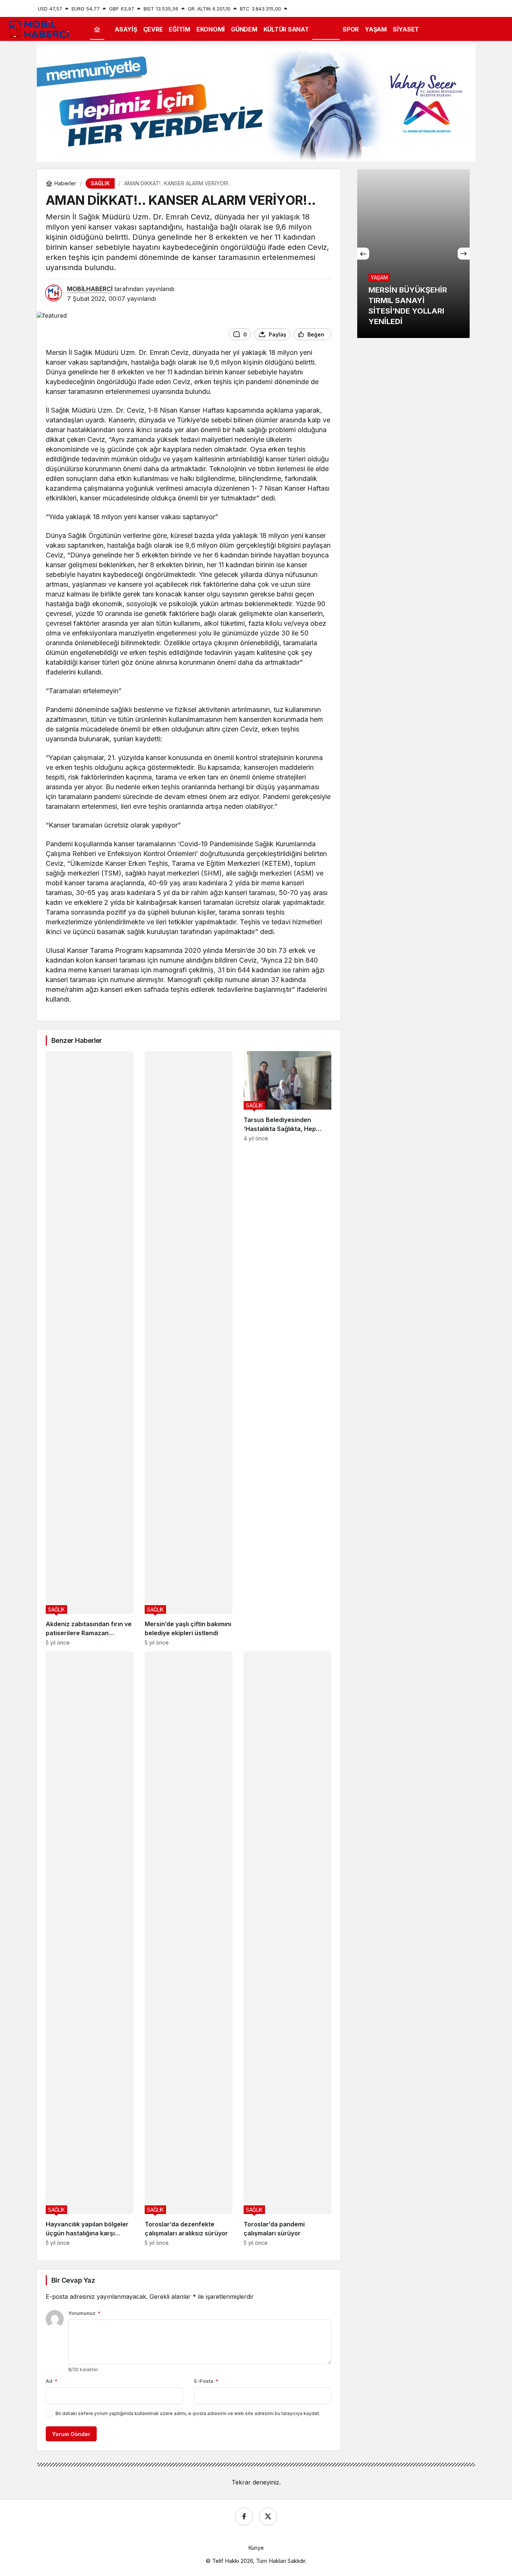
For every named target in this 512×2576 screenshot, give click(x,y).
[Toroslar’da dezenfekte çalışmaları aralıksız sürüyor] (189, 1949)
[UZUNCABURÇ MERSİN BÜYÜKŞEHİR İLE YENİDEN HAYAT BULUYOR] (413, 254)
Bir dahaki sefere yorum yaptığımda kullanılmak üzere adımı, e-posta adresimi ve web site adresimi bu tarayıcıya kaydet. (188, 2413)
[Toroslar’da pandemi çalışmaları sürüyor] (287, 1949)
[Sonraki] (464, 254)
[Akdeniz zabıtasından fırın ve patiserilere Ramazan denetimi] (90, 1348)
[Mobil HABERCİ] (39, 29)
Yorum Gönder (71, 2434)
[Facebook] (244, 2516)
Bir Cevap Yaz (73, 2280)
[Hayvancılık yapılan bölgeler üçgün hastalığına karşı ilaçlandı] (90, 1949)
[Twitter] (268, 2516)
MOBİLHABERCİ (90, 289)
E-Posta (206, 2381)
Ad (52, 2381)
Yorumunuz (84, 2313)
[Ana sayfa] (97, 29)
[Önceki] (363, 254)
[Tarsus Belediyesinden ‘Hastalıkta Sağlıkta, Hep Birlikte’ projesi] (287, 1348)
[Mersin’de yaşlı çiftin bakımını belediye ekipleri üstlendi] (189, 1348)
